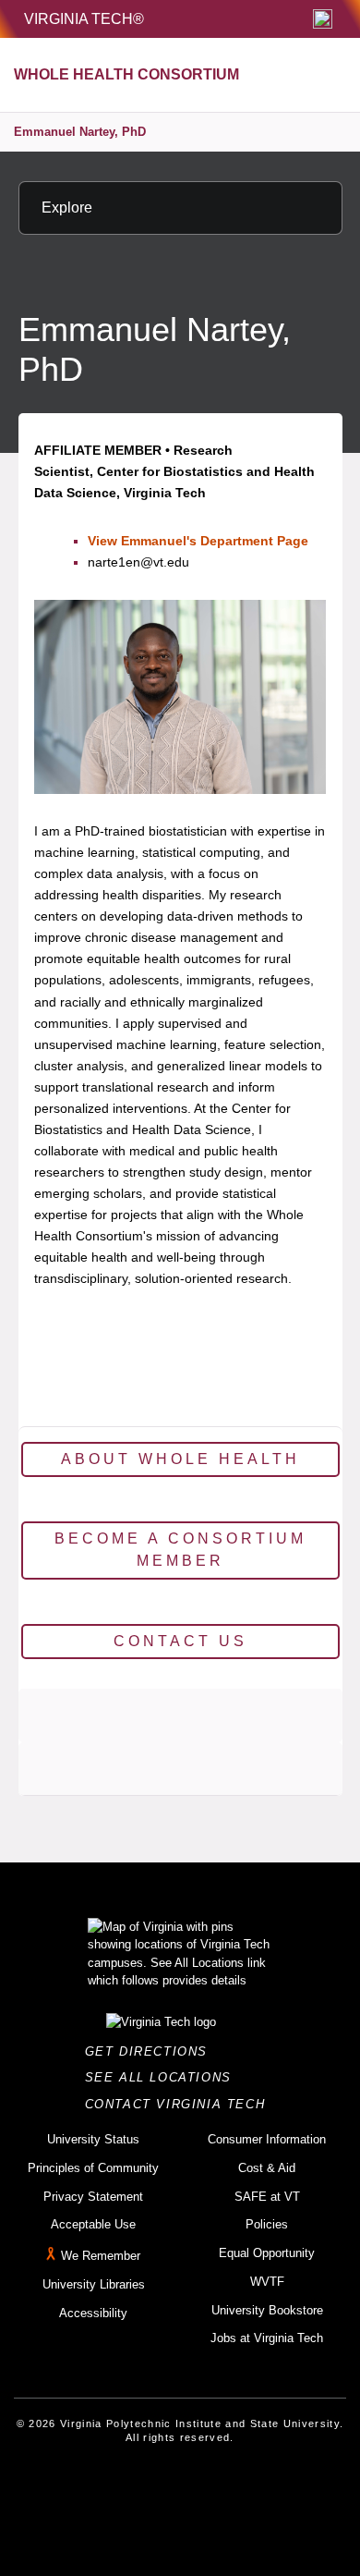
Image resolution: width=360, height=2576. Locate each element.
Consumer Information (267, 2139)
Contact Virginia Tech (180, 2104)
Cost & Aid (267, 2168)
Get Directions (152, 2051)
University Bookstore (267, 2310)
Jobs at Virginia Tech (267, 2338)
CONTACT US (180, 1641)
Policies (267, 2224)
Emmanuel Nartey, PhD (80, 132)
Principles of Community (93, 2168)
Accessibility (93, 2313)
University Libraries (94, 2284)
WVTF (267, 2282)
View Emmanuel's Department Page (198, 541)
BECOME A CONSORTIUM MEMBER (180, 1550)
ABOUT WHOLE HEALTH (180, 1459)
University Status (93, 2139)
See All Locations (163, 2077)
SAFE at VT (267, 2197)
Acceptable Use (93, 2224)
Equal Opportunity (267, 2253)
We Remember (101, 2256)
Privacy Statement (93, 2197)
